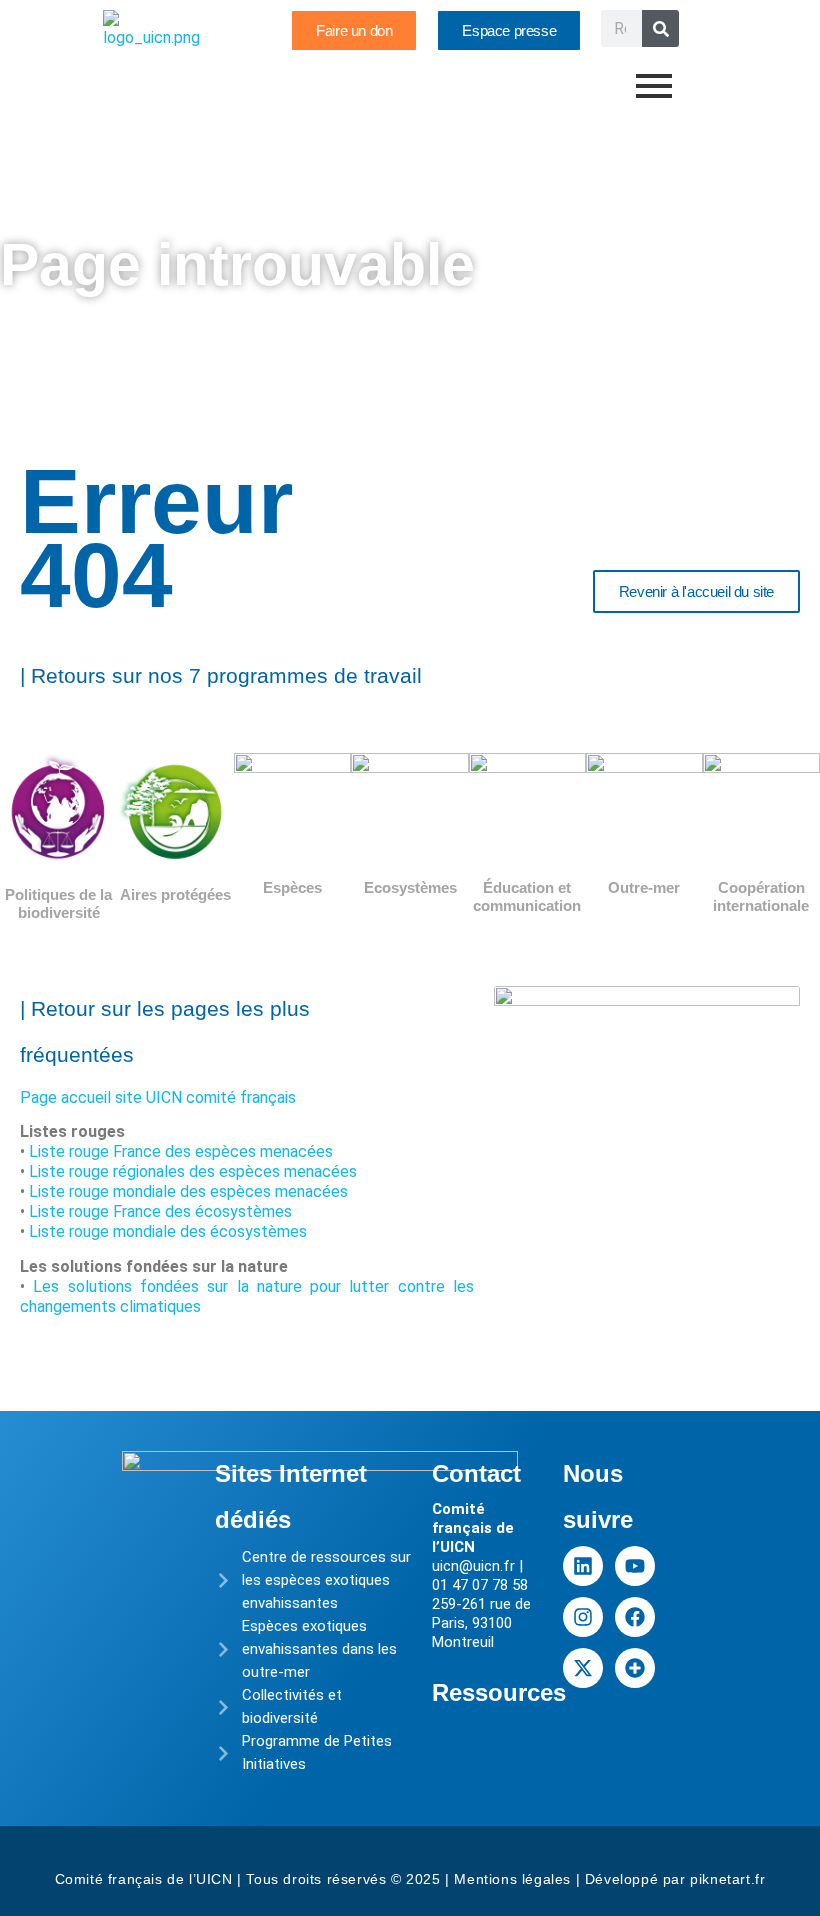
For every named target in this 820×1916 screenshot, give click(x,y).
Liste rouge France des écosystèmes (160, 1211)
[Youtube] (635, 1566)
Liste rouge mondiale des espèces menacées (188, 1191)
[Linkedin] (583, 1566)
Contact (476, 1473)
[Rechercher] (660, 28)
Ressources (499, 1692)
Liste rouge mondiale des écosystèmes (168, 1231)
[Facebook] (635, 1617)
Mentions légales (512, 1879)
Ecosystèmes (410, 887)
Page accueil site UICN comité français (158, 1097)
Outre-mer (644, 887)
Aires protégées (175, 894)
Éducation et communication (527, 896)
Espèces (292, 887)
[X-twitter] (583, 1668)
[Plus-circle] (635, 1668)
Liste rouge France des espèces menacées (181, 1151)
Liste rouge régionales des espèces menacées (193, 1171)
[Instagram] (583, 1617)
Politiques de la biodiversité (58, 903)
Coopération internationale (761, 896)
